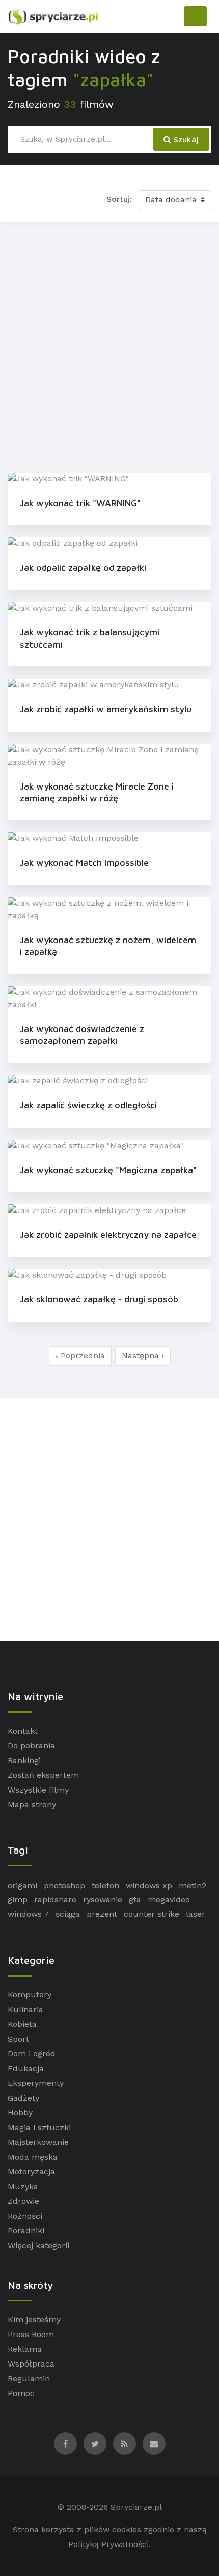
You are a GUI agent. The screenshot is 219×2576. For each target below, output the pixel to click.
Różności (25, 2216)
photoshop (64, 1885)
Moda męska (33, 2157)
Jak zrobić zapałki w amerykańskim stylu (106, 709)
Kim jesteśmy (34, 2320)
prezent (102, 1914)
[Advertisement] (109, 345)
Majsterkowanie (38, 2142)
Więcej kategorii (38, 2245)
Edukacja (26, 2068)
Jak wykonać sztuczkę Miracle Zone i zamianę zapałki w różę (97, 792)
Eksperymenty (36, 2083)
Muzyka (23, 2186)
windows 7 (28, 1914)
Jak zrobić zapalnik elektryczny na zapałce (108, 1235)
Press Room (31, 2334)
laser (196, 1914)
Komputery (30, 1995)
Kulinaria (25, 2009)
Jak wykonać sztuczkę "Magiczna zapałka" (108, 1170)
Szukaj (185, 139)
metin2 (193, 1885)
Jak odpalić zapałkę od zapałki (83, 568)
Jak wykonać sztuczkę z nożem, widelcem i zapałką (108, 946)
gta (135, 1900)
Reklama (25, 2349)
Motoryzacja (31, 2172)
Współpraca (31, 2364)
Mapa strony (32, 1805)
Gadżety (23, 2098)
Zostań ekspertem (43, 1775)
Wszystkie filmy (38, 1790)
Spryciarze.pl (136, 2507)
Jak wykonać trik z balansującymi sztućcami (90, 638)
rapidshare (55, 1900)
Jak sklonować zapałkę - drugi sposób (99, 1299)
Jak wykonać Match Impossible (84, 862)
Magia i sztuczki (39, 2127)
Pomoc (21, 2393)
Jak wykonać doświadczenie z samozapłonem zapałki (82, 1035)
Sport (18, 2039)
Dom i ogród (32, 2054)
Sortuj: (119, 199)
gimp (18, 1900)
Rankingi (24, 1760)
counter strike (152, 1914)
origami (22, 1885)
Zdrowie (23, 2201)
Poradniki (26, 2231)
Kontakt (23, 1731)
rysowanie (103, 1900)
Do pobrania (31, 1746)
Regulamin (29, 2378)
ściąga (68, 1914)
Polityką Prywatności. (109, 2544)
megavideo (169, 1900)
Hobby (20, 2113)
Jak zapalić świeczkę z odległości (88, 1105)
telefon (105, 1885)
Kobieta (22, 2024)
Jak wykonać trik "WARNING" (80, 503)
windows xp (149, 1885)
